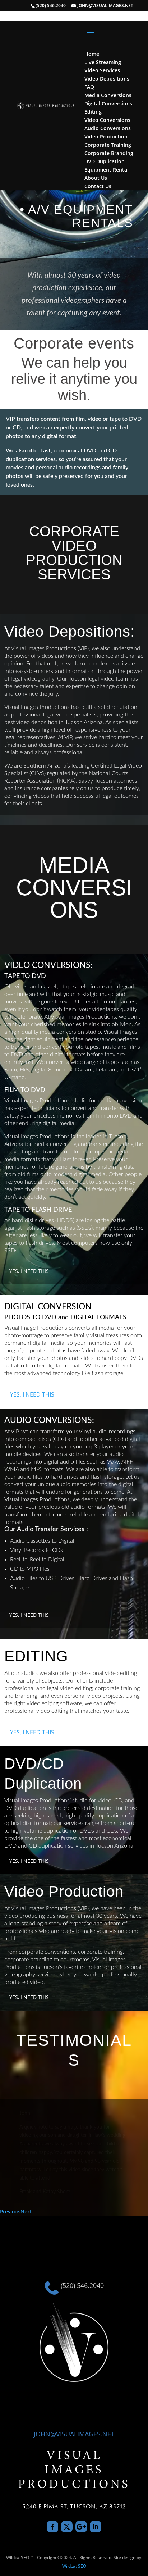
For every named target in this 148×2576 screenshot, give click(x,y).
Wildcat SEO (74, 2566)
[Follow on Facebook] (52, 2527)
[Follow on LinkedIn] (96, 2527)
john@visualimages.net (74, 2434)
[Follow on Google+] (81, 2527)
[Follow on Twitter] (67, 2527)
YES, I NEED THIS (29, 1271)
